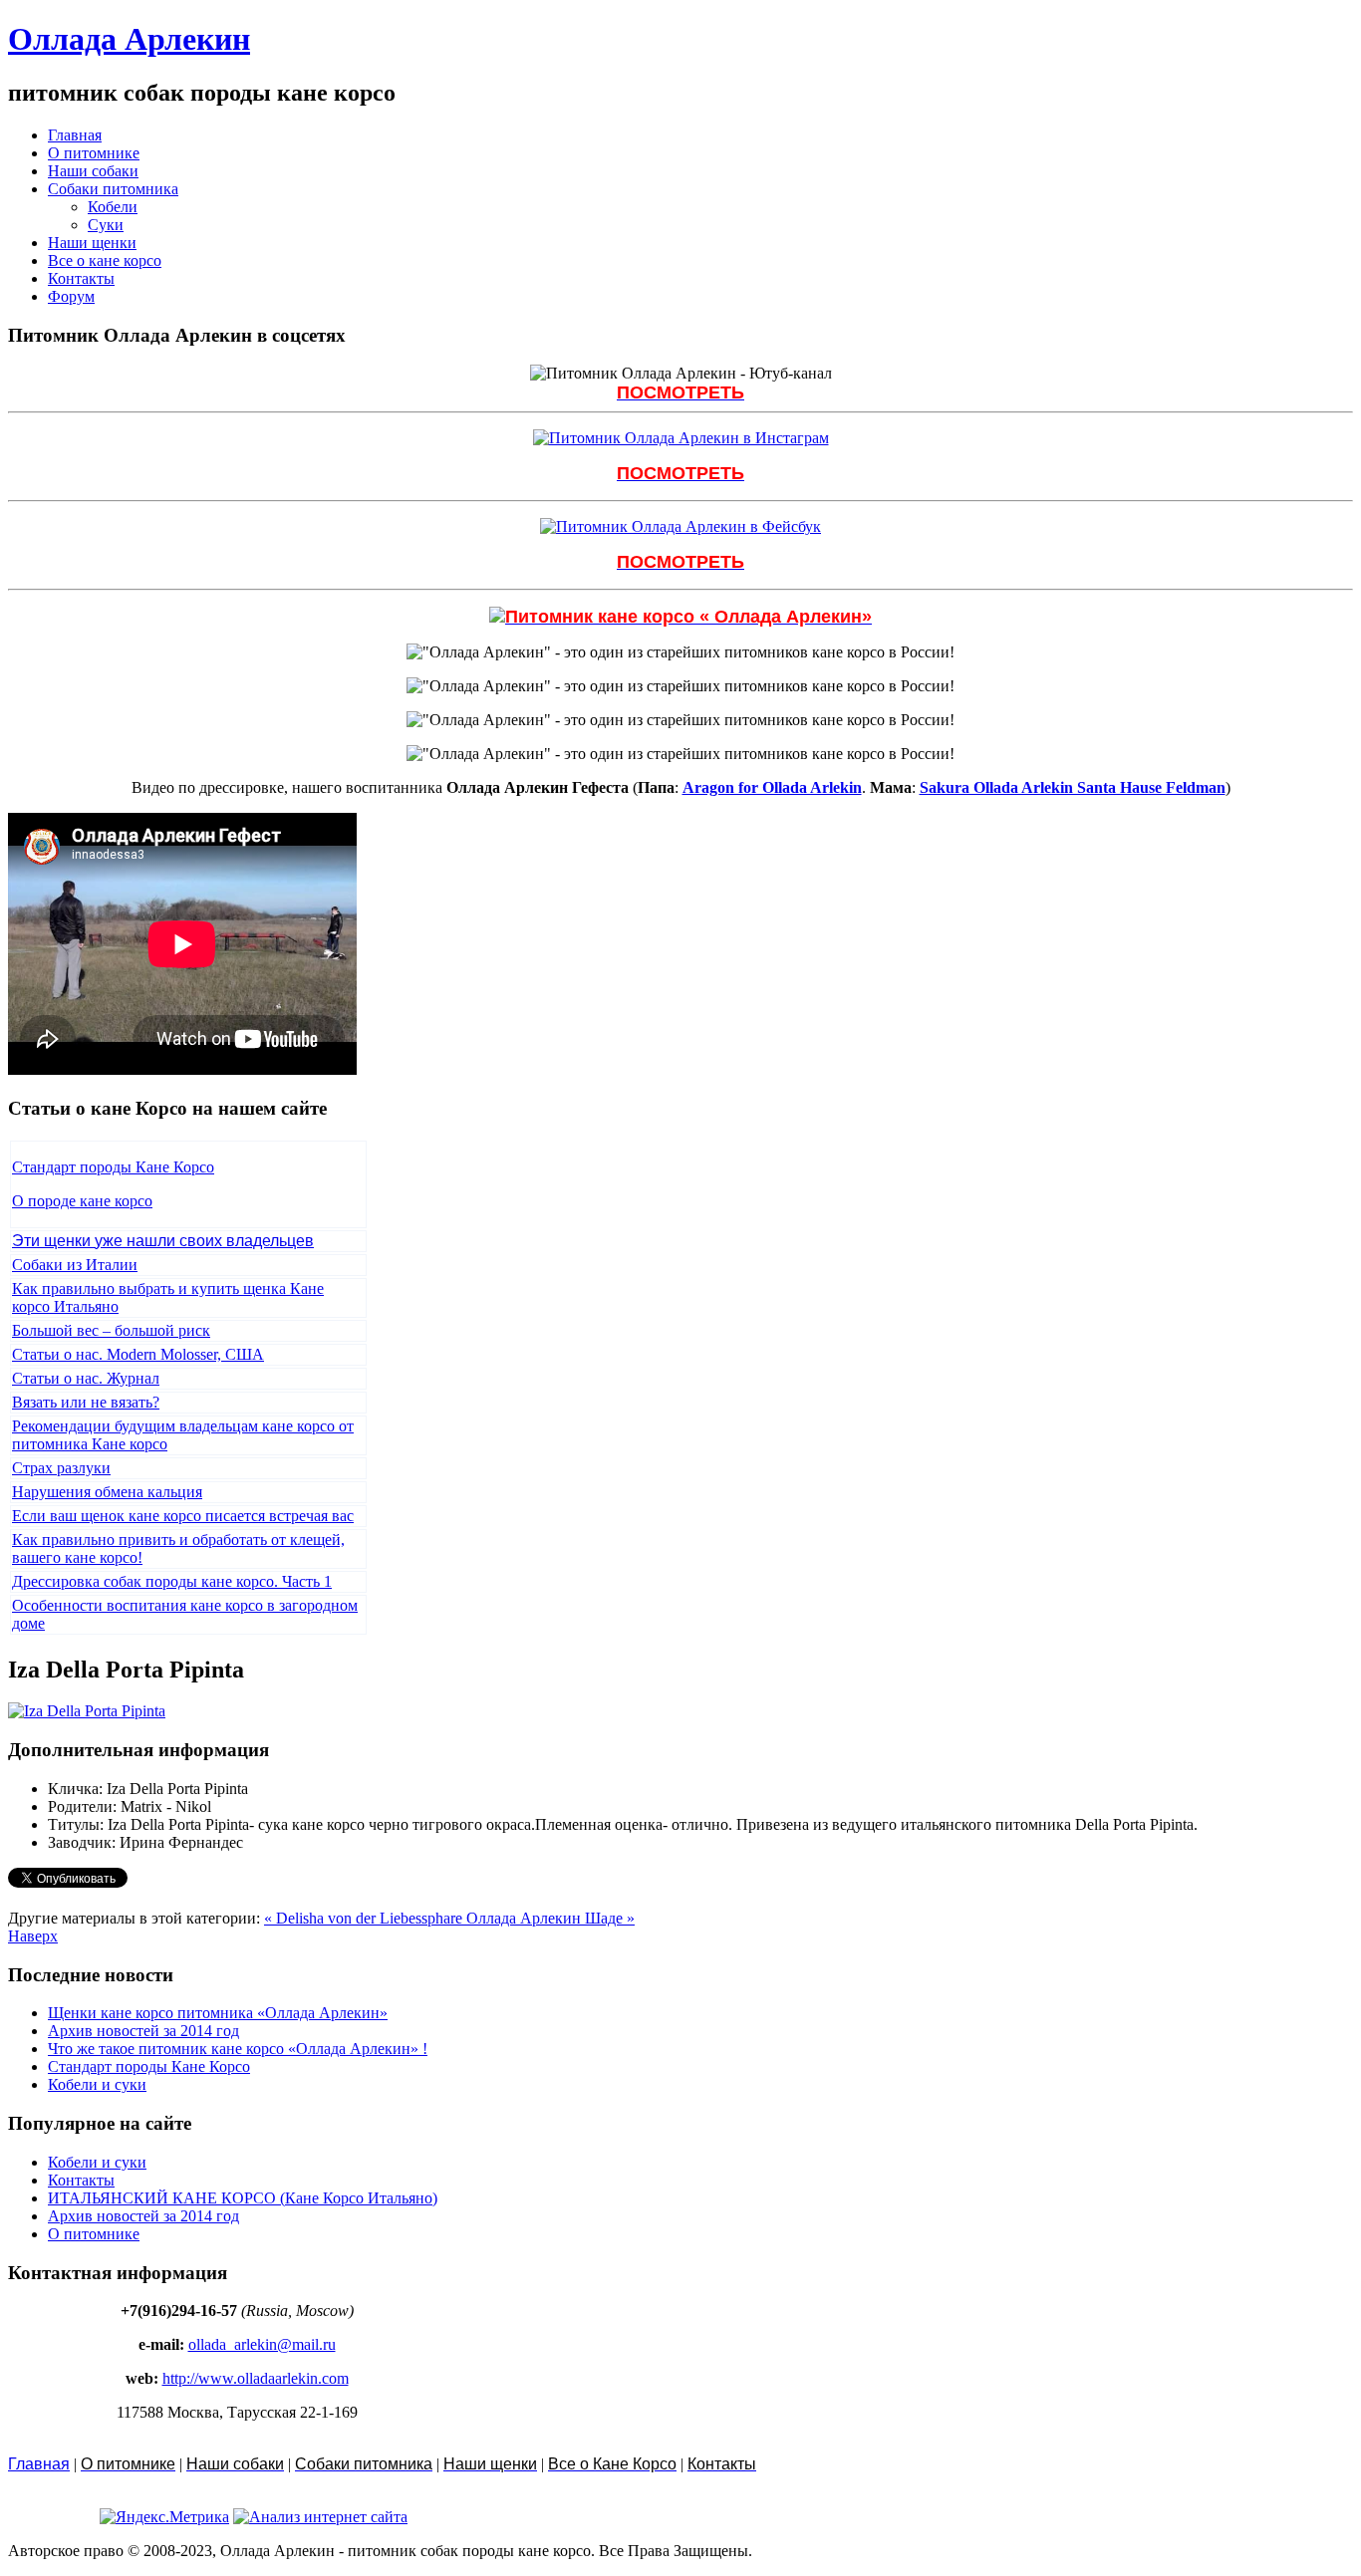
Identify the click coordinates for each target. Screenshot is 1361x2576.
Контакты (81, 278)
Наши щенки (92, 243)
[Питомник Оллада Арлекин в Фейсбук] (680, 526)
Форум (71, 296)
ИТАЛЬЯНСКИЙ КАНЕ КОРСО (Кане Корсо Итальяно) (243, 2198)
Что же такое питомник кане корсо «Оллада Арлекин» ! (238, 2049)
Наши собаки (93, 171)
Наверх (33, 1936)
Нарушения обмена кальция (107, 1492)
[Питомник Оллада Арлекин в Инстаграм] (681, 438)
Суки (106, 225)
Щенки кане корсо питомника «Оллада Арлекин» (218, 2013)
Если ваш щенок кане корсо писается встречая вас (183, 1516)
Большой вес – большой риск (111, 1330)
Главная (75, 135)
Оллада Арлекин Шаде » (550, 1918)
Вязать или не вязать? (86, 1402)
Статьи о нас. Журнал (86, 1378)
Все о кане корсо (105, 260)
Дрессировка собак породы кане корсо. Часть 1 (172, 1581)
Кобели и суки (97, 2084)
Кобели (113, 207)
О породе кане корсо (82, 1201)
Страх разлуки (61, 1468)
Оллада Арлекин (129, 39)
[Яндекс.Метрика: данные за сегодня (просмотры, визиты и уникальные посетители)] (164, 2517)
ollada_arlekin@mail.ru (262, 2344)
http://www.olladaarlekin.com (256, 2378)
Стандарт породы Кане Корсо (113, 1167)
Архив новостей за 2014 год (143, 2031)
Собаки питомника (113, 189)
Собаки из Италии (75, 1265)
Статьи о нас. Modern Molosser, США (138, 1354)
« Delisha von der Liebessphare (365, 1918)
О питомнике (94, 153)
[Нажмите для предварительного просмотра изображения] (87, 1711)
